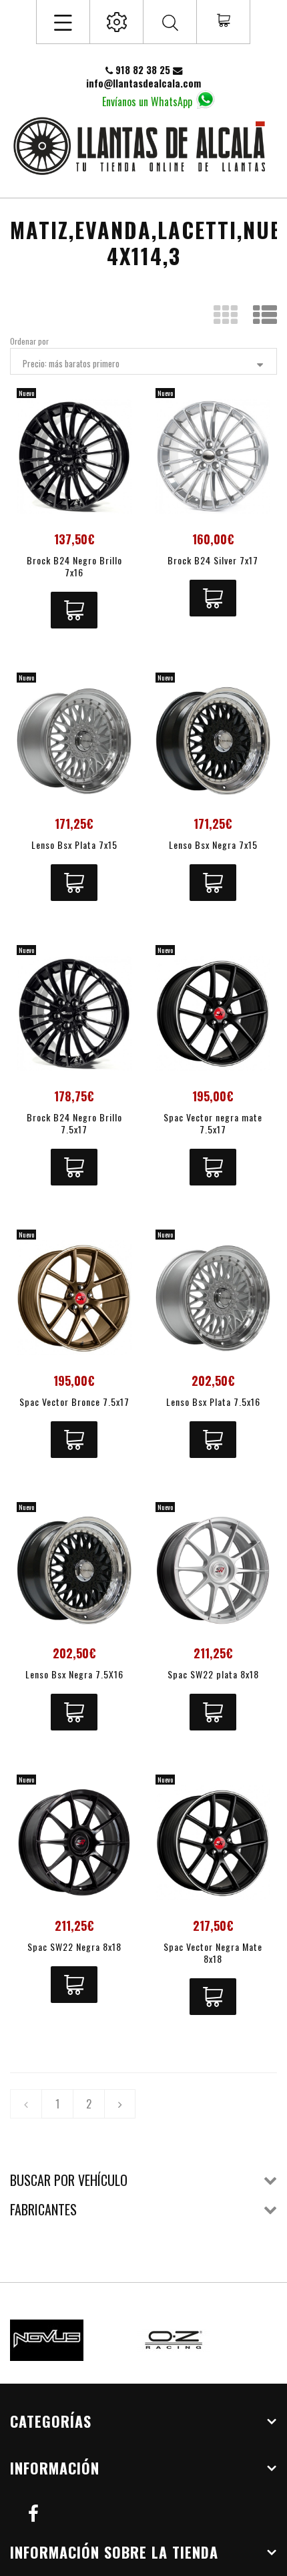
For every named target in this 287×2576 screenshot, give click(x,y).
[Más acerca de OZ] (197, 2340)
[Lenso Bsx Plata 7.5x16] (213, 1298)
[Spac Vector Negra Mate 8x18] (213, 1843)
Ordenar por (29, 341)
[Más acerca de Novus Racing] (70, 2340)
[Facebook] (33, 2512)
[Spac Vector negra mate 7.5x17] (213, 1013)
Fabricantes (43, 2209)
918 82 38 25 (143, 70)
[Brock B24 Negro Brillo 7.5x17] (74, 1013)
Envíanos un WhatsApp (147, 101)
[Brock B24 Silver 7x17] (213, 456)
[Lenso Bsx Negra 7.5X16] (74, 1570)
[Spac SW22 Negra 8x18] (74, 1843)
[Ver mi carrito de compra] (223, 21)
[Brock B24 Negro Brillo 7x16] (74, 456)
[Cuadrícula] (226, 316)
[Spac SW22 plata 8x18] (213, 1570)
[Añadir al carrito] (74, 610)
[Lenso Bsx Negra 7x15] (213, 741)
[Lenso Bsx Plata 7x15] (74, 741)
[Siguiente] (120, 2104)
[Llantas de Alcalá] (143, 145)
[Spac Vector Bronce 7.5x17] (74, 1298)
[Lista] (265, 316)
